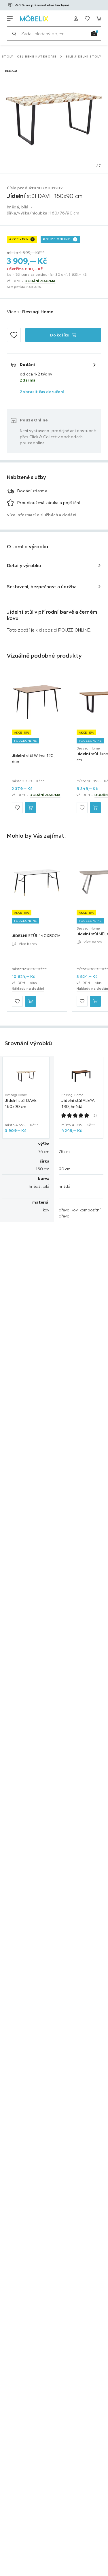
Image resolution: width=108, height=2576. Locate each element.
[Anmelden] (76, 18)
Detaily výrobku (24, 565)
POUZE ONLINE (57, 239)
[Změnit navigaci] (10, 18)
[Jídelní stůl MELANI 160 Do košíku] (95, 1001)
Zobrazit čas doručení (42, 392)
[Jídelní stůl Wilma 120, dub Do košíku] (31, 808)
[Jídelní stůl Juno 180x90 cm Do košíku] (95, 808)
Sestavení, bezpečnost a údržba (42, 586)
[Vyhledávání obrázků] (94, 34)
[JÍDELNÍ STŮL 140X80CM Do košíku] (31, 1001)
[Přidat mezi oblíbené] (14, 335)
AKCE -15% (19, 239)
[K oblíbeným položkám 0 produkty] (87, 18)
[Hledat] (14, 34)
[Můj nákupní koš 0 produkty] (99, 18)
